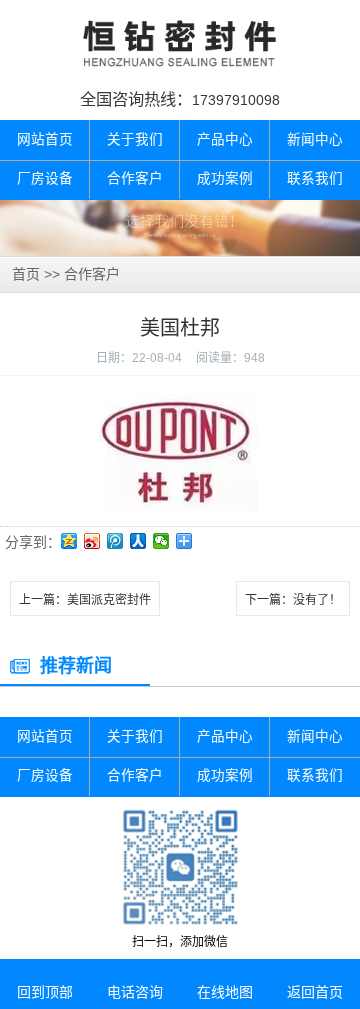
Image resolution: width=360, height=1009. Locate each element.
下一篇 (293, 600)
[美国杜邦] (180, 399)
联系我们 (315, 178)
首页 (26, 274)
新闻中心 (315, 139)
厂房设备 (45, 178)
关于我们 (135, 139)
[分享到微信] (161, 541)
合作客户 (135, 178)
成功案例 (225, 178)
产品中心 (225, 139)
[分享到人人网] (138, 541)
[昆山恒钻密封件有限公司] (180, 43)
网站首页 (45, 139)
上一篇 (85, 600)
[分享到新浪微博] (92, 541)
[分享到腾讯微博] (115, 541)
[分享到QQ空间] (69, 541)
